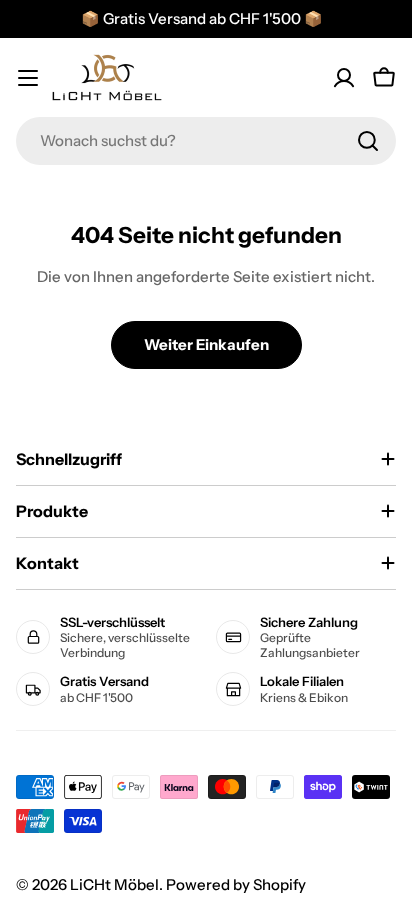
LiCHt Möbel (114, 884)
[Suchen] (368, 141)
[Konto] (344, 78)
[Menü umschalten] (28, 78)
